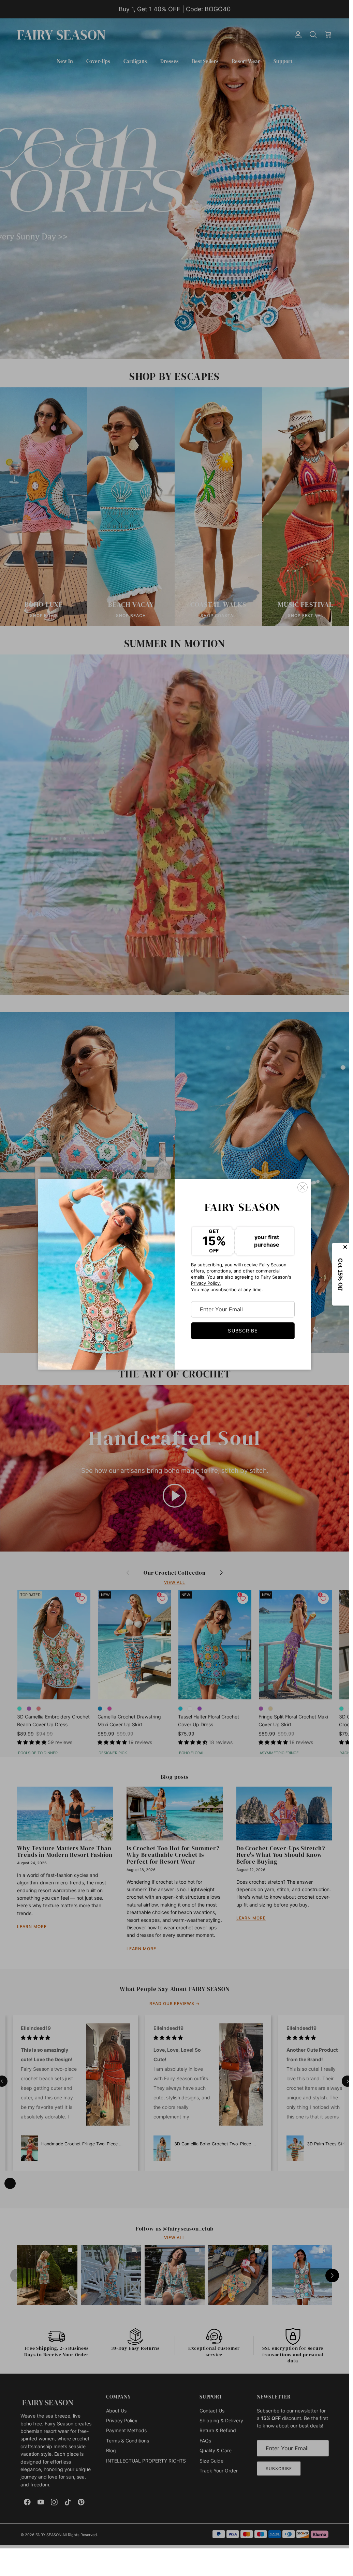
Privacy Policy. (206, 1283)
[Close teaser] (346, 1247)
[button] (341, 1274)
